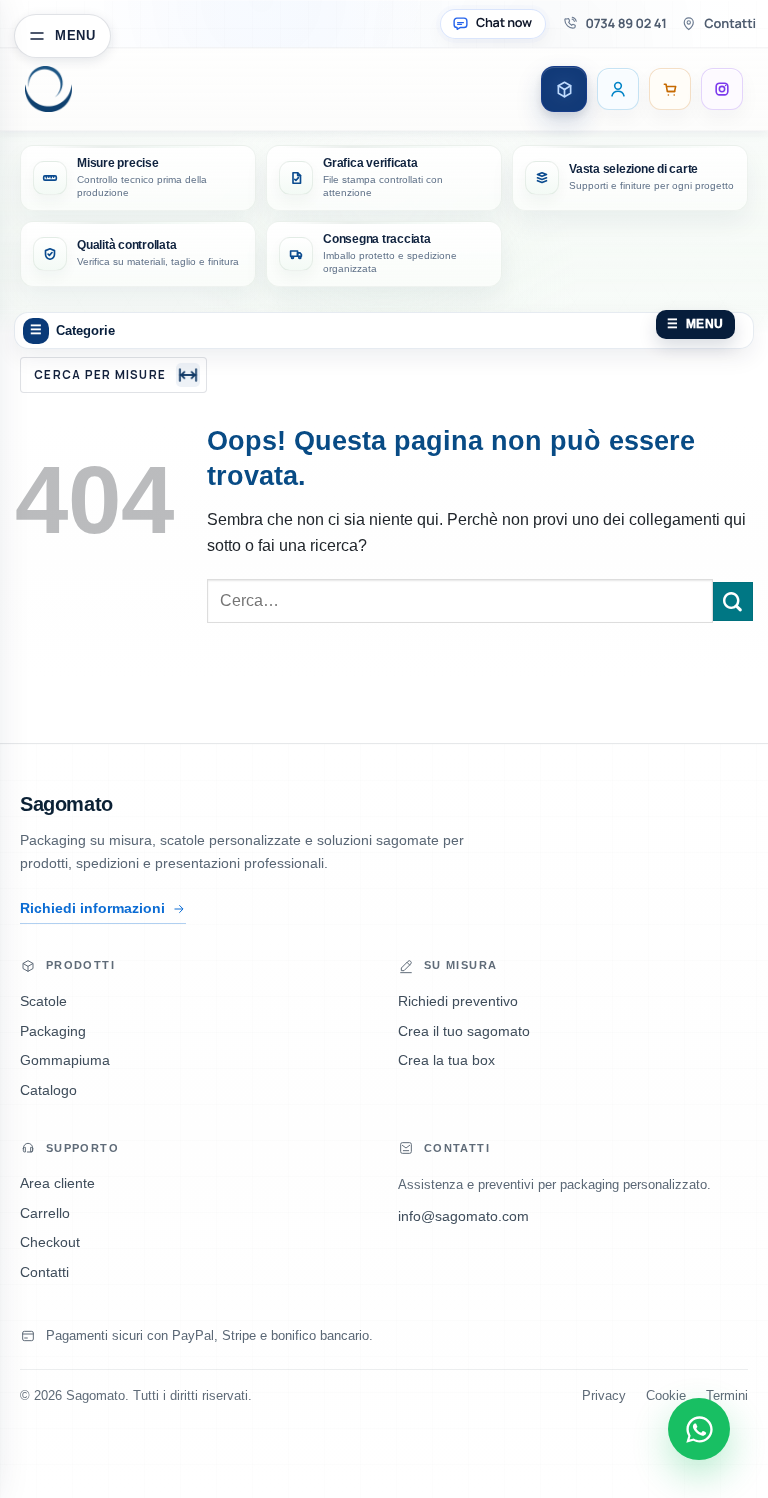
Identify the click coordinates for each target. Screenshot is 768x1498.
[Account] (618, 89)
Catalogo (48, 1090)
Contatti (44, 1272)
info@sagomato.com (463, 1216)
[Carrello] (670, 89)
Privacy (604, 1396)
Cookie (666, 1396)
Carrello (45, 1213)
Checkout (50, 1242)
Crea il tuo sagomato (464, 1031)
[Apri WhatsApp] (699, 1429)
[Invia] (733, 601)
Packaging (53, 1031)
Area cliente (57, 1183)
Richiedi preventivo (458, 1001)
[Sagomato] (91, 89)
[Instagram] (722, 89)
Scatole (43, 1001)
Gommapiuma (65, 1060)
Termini (727, 1396)
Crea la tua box (446, 1060)
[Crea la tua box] (564, 89)
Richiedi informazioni (92, 908)
